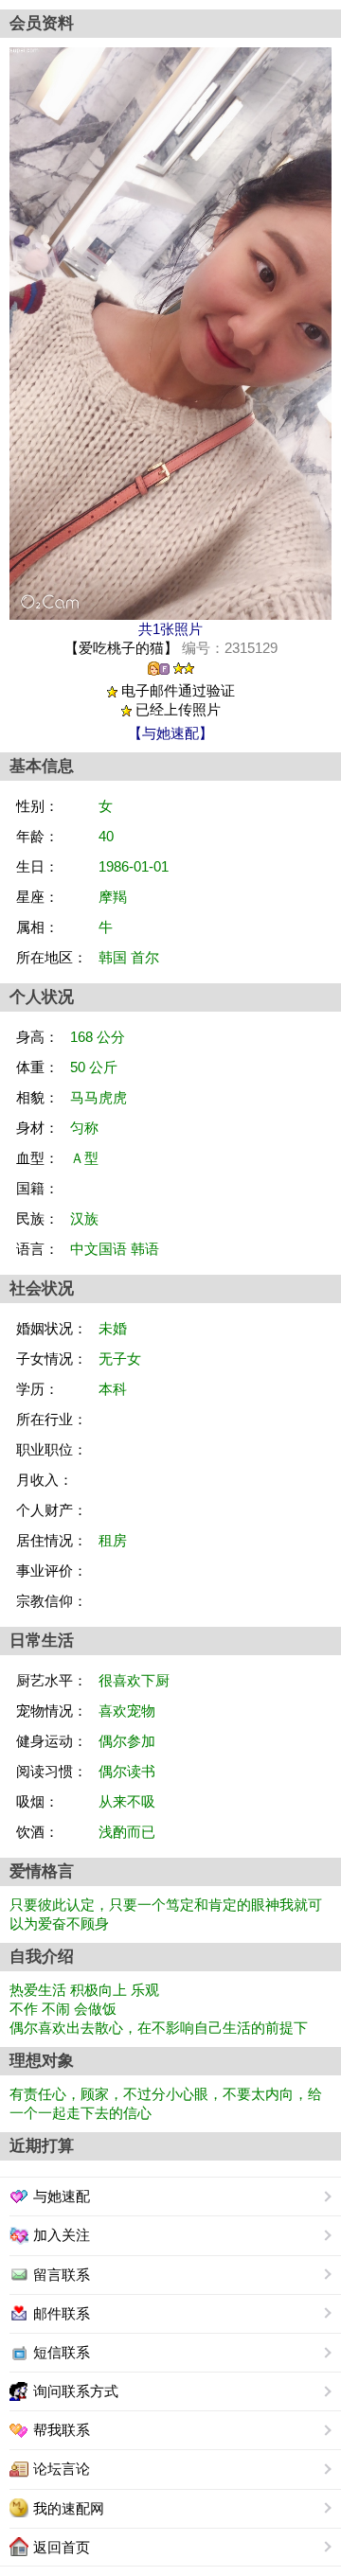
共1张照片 (170, 629)
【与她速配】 (170, 733)
